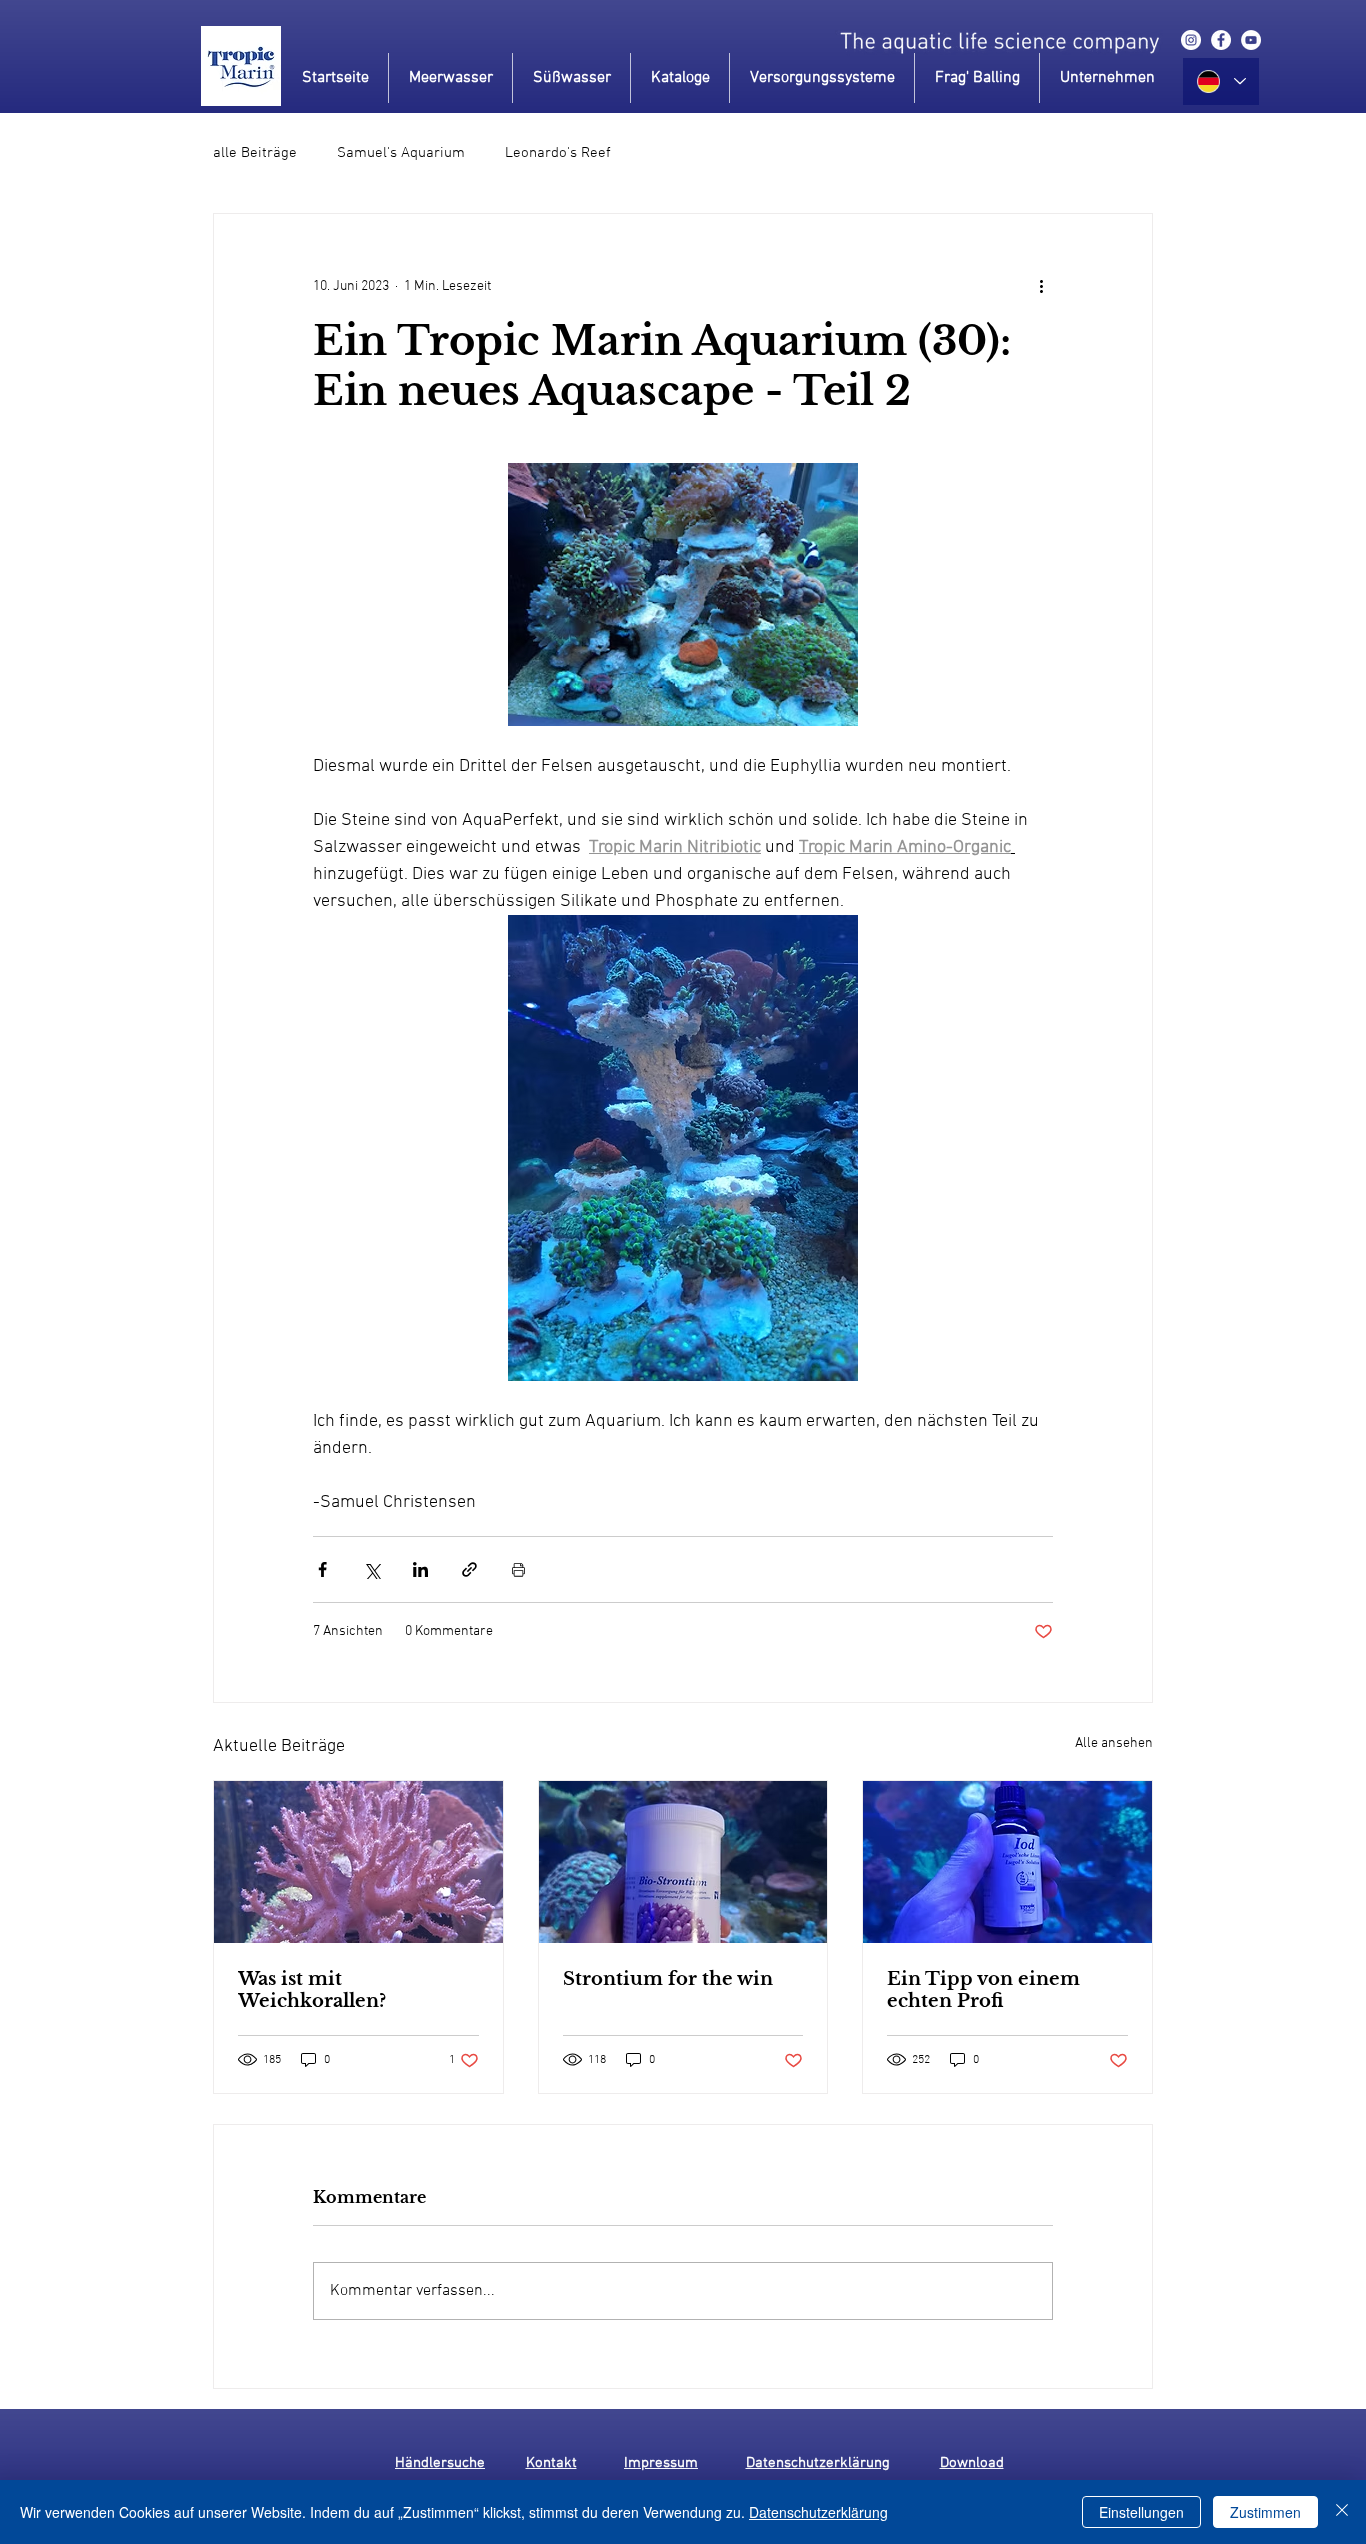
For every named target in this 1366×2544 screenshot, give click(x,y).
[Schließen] (1342, 2512)
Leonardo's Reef (558, 153)
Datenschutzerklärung (818, 2512)
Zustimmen (1265, 2512)
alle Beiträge (255, 153)
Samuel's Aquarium (401, 153)
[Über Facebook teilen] (322, 1569)
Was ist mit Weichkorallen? (312, 1990)
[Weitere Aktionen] (1041, 286)
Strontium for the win (668, 1979)
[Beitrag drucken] (518, 1569)
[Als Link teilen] (469, 1569)
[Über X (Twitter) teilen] (371, 1569)
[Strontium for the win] (683, 1862)
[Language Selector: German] (1221, 81)
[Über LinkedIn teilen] (420, 1569)
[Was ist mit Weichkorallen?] (358, 1862)
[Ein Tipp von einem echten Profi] (1007, 1862)
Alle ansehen (1114, 1743)
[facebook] (1221, 40)
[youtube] (1251, 40)
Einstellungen (1141, 2512)
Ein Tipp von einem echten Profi (983, 1990)
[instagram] (1191, 40)
